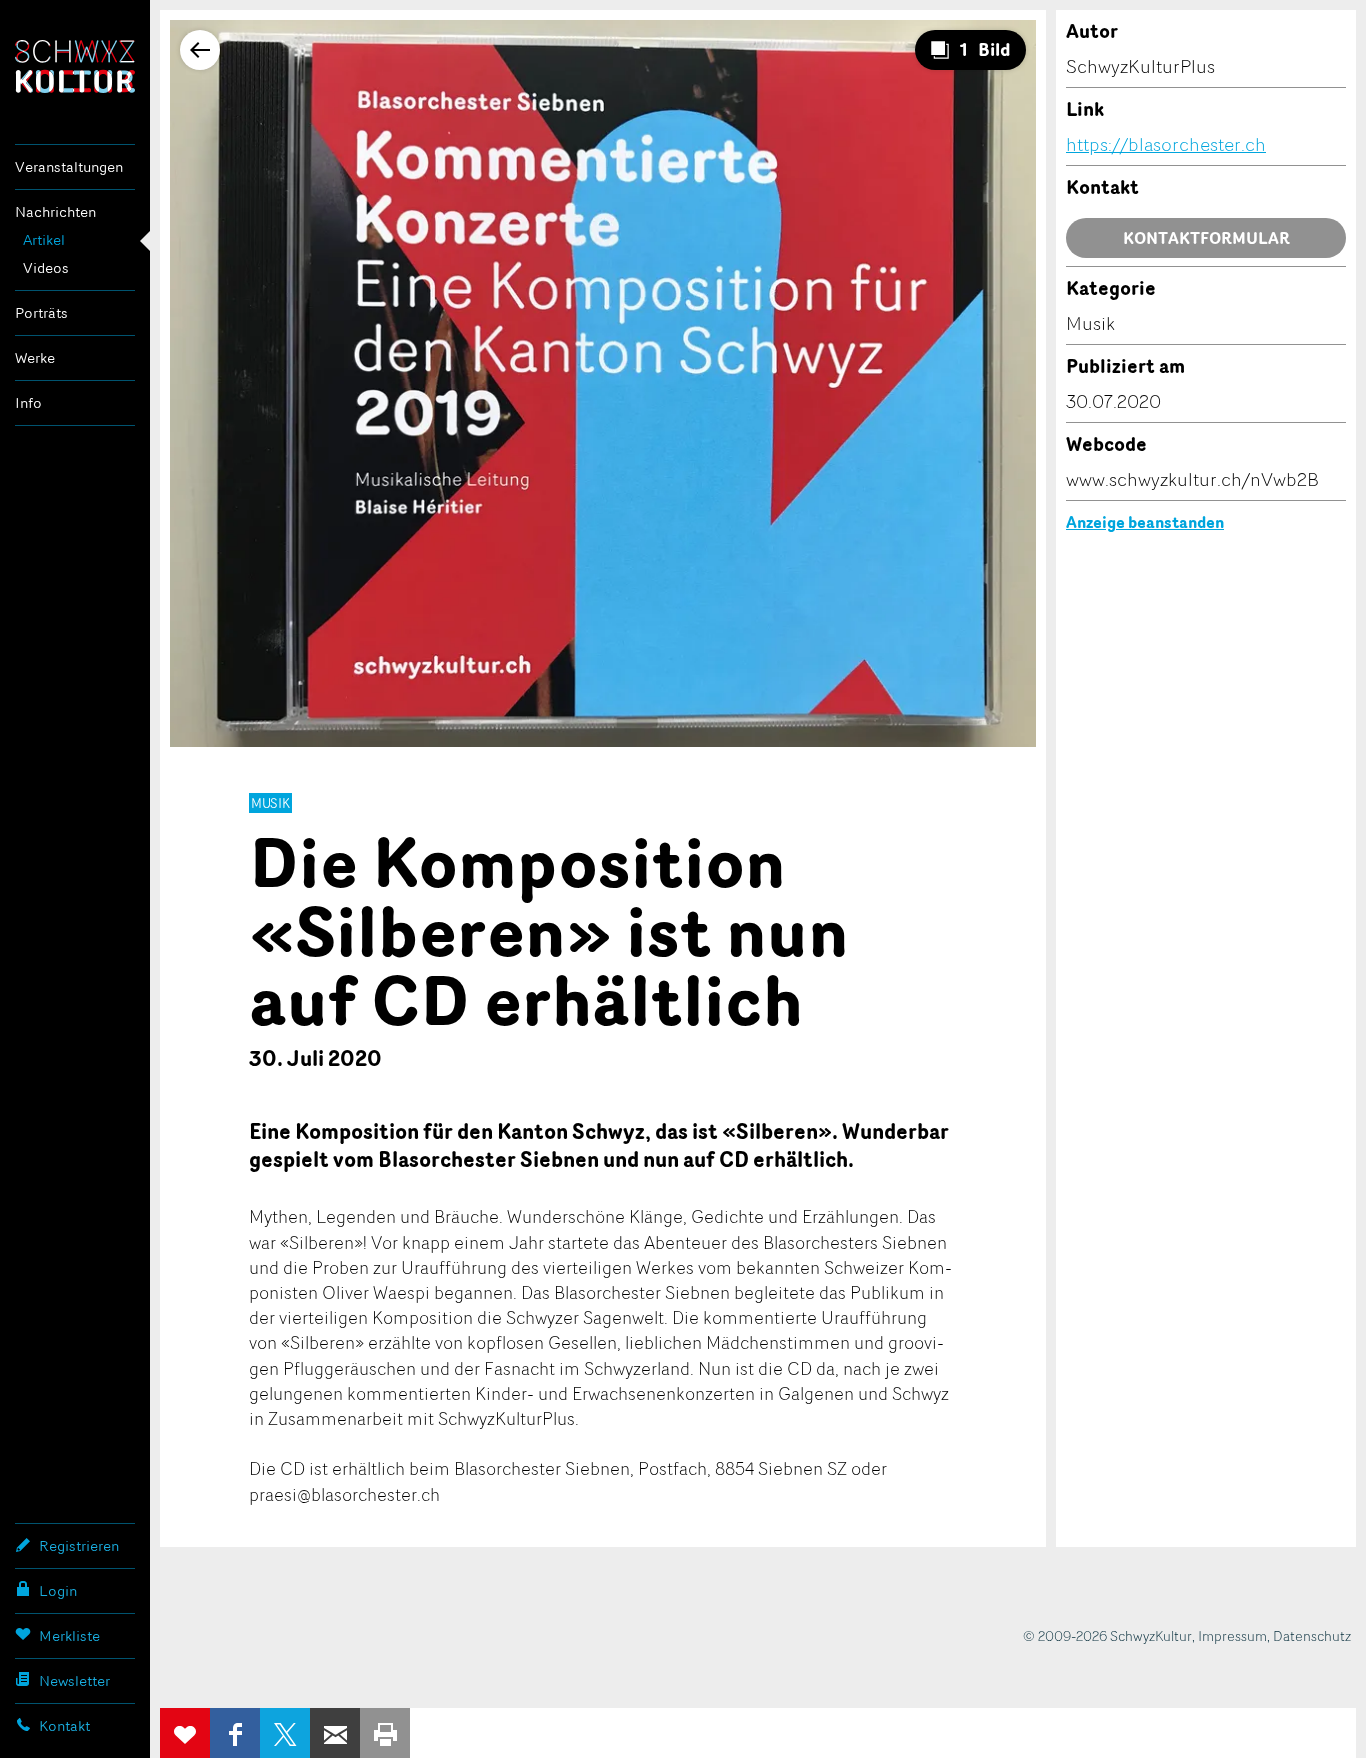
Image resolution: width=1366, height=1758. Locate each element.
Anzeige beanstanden (1145, 522)
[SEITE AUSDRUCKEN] (385, 1733)
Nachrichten (55, 211)
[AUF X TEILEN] (285, 1733)
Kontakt (64, 1725)
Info (28, 402)
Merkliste (69, 1635)
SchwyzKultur (75, 66)
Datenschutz (1312, 1635)
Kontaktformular (1206, 238)
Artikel (44, 239)
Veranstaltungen (69, 166)
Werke (35, 357)
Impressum (1232, 1635)
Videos (46, 267)
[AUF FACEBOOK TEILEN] (235, 1733)
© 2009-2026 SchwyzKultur (1107, 1635)
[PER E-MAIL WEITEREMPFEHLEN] (335, 1733)
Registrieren (79, 1545)
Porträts (41, 312)
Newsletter (74, 1680)
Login (58, 1590)
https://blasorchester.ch (1166, 144)
